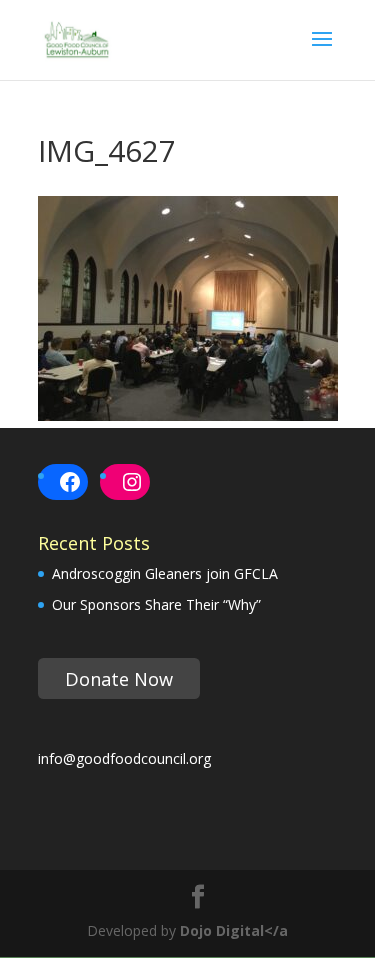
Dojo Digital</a (234, 930)
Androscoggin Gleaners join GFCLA (165, 573)
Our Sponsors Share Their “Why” (156, 604)
